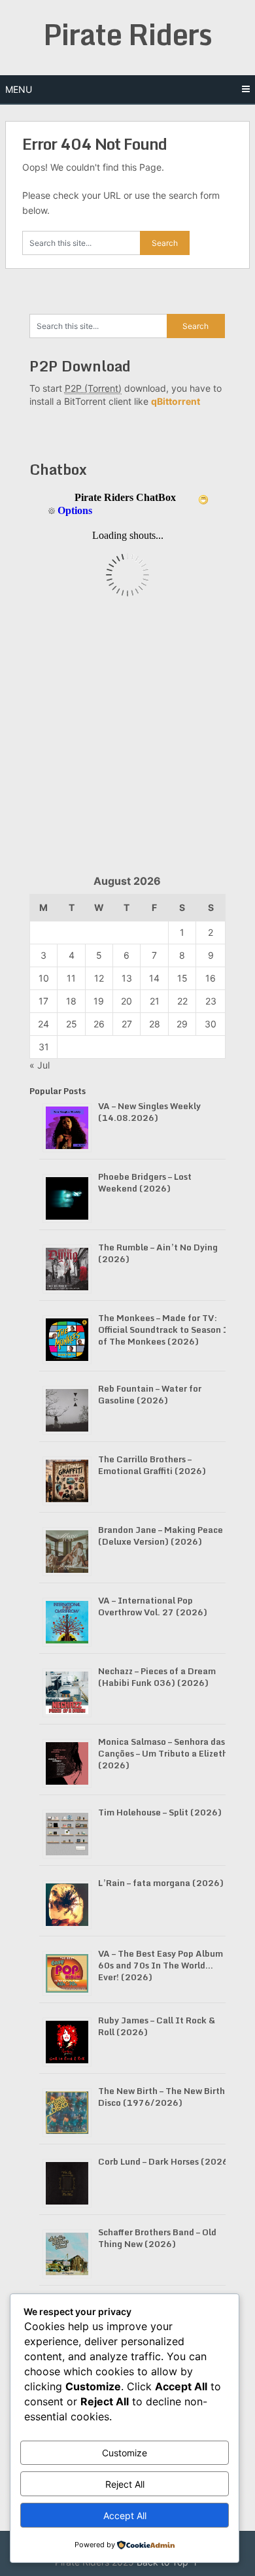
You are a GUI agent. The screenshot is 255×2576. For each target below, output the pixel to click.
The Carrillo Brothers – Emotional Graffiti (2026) (152, 1465)
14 (154, 978)
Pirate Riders (127, 34)
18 (71, 1001)
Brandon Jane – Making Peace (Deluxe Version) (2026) (161, 1536)
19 (99, 1001)
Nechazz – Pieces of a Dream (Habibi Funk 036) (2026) (157, 1677)
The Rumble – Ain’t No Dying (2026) (158, 1253)
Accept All (125, 2516)
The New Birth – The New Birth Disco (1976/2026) (161, 2097)
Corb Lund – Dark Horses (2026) (165, 2161)
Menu (19, 89)
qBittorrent (176, 401)
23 (211, 1001)
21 (155, 1001)
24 (43, 1024)
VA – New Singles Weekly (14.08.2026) (149, 1112)
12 (99, 978)
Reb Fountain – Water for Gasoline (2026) (150, 1394)
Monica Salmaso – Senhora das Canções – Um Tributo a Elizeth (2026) (163, 1753)
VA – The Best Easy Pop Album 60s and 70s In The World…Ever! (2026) (161, 1965)
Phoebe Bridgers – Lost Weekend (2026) (145, 1182)
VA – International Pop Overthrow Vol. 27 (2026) (153, 1606)
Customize (125, 2453)
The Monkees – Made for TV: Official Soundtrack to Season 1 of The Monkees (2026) (163, 1330)
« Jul (40, 1065)
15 (182, 978)
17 (43, 1001)
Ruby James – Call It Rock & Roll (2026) (157, 2026)
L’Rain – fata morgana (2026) (161, 1883)
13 (127, 978)
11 (71, 978)
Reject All (125, 2484)
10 (44, 978)
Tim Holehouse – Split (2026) (160, 1812)
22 (182, 1001)
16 (211, 978)
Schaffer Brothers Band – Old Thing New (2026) (157, 2238)
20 (127, 1001)
